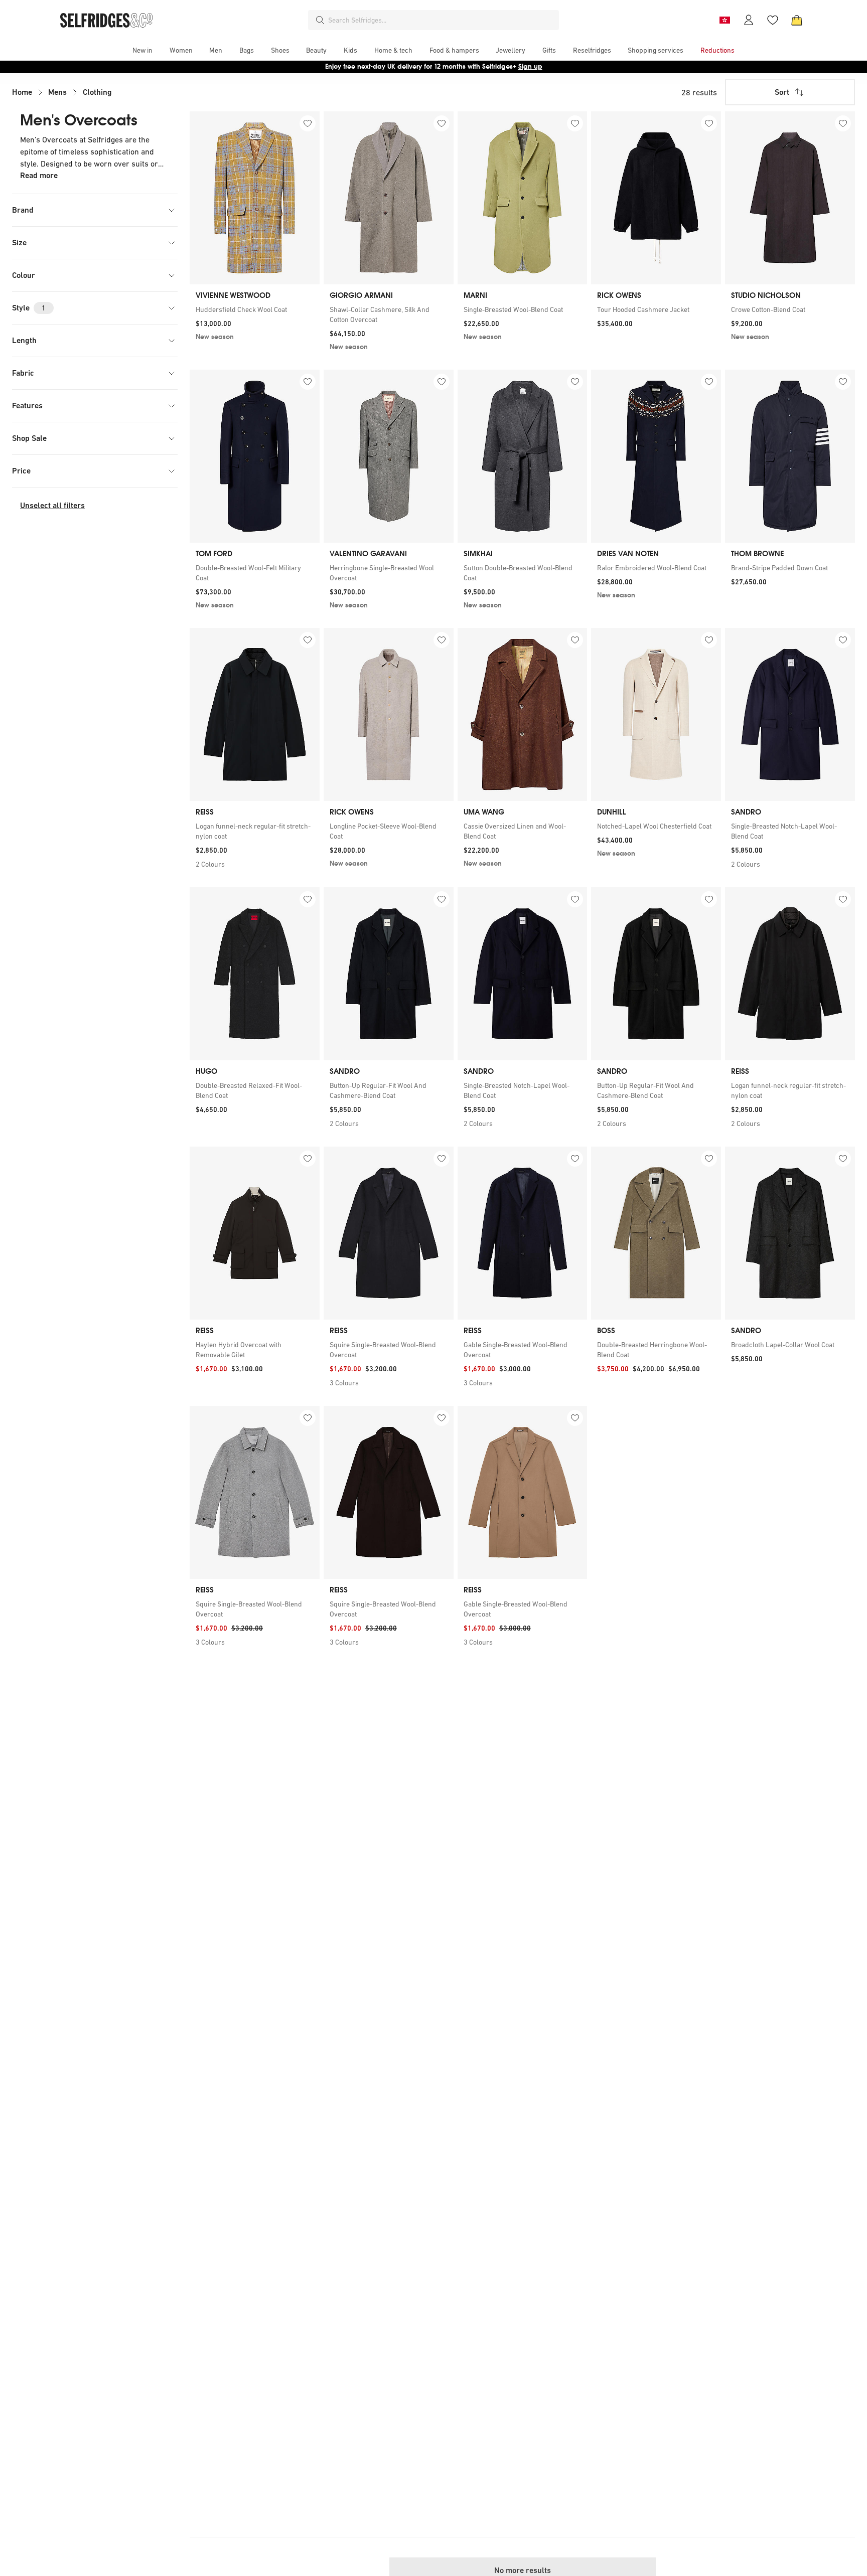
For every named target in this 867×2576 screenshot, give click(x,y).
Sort (782, 92)
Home (22, 92)
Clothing (97, 92)
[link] (255, 309)
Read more (39, 175)
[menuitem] (142, 50)
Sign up (530, 66)
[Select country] (725, 20)
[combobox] (442, 20)
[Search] (320, 20)
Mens (57, 92)
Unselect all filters (52, 505)
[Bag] (797, 20)
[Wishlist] (773, 20)
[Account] (749, 20)
